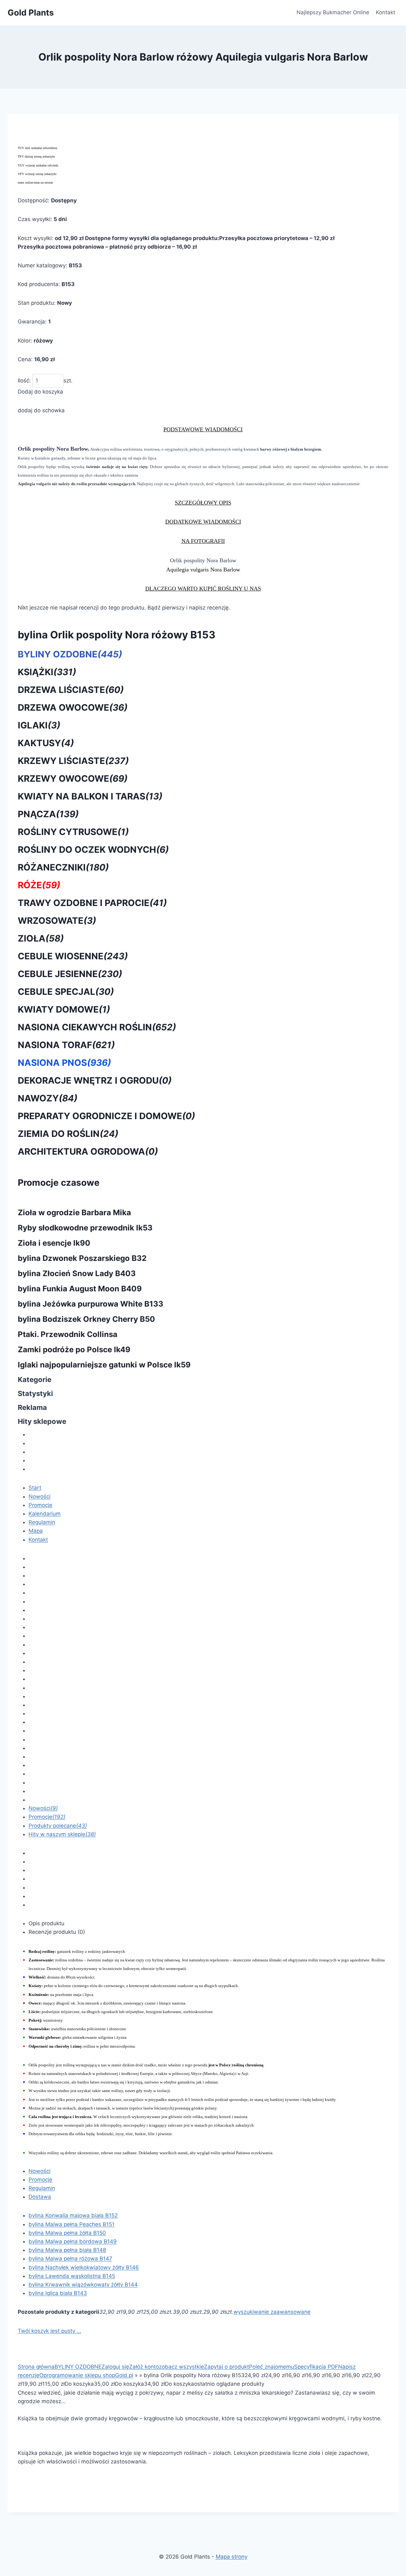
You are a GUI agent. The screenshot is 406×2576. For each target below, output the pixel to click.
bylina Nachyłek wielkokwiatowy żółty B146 (84, 2267)
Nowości (39, 1497)
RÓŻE (39, 885)
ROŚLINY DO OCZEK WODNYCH (93, 850)
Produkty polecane (58, 1826)
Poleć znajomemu (272, 2367)
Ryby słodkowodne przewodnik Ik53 (85, 1228)
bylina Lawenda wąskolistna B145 (72, 2276)
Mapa (36, 1531)
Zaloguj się (115, 2367)
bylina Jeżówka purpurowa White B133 (91, 1304)
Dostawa (40, 2197)
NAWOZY (48, 1098)
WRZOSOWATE (57, 921)
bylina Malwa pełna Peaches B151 (72, 2224)
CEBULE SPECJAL (66, 992)
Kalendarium (45, 1514)
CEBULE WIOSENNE (73, 956)
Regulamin (42, 1522)
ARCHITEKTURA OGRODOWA (88, 1151)
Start (35, 1488)
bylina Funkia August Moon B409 (80, 1289)
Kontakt (386, 12)
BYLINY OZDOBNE (70, 654)
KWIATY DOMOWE (64, 1009)
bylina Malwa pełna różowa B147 (70, 2259)
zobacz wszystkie (181, 2367)
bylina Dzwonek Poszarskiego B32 (82, 1258)
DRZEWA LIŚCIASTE (71, 690)
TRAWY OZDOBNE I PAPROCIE (92, 903)
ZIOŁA (41, 938)
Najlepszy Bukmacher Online (333, 12)
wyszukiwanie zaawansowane (272, 2312)
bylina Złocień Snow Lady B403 (77, 1273)
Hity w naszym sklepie (62, 1834)
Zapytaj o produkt (226, 2367)
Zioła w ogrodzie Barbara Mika (74, 1213)
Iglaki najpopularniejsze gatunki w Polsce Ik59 (104, 1365)
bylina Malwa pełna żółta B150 (67, 2233)
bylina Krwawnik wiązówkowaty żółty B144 (83, 2285)
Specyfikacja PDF (316, 2367)
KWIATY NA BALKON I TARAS (90, 796)
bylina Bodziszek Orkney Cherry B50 (86, 1319)
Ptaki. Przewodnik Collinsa (68, 1334)
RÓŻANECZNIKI (63, 867)
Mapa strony (232, 2557)
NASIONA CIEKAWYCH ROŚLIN (97, 1027)
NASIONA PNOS (64, 1063)
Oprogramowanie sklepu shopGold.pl (86, 2375)
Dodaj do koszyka (40, 392)
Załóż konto (144, 2367)
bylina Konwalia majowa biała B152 (73, 2215)
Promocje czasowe (59, 1183)
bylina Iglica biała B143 (58, 2293)
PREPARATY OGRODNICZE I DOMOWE (106, 1116)
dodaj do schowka (41, 410)
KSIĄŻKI (47, 672)
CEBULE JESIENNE (70, 974)
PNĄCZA (48, 814)
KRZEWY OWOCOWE (73, 779)
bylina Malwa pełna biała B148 (67, 2250)
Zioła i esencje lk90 (54, 1243)
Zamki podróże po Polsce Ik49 (74, 1350)
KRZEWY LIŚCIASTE (73, 761)
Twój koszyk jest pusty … (49, 2331)
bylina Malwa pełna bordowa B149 (73, 2241)
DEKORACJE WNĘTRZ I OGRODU (95, 1080)
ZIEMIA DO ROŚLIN (68, 1134)
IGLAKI (39, 725)
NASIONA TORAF (66, 1045)
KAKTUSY (46, 743)
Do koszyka (79, 2384)
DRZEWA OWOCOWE (73, 708)
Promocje (40, 1505)
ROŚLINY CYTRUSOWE (73, 832)
